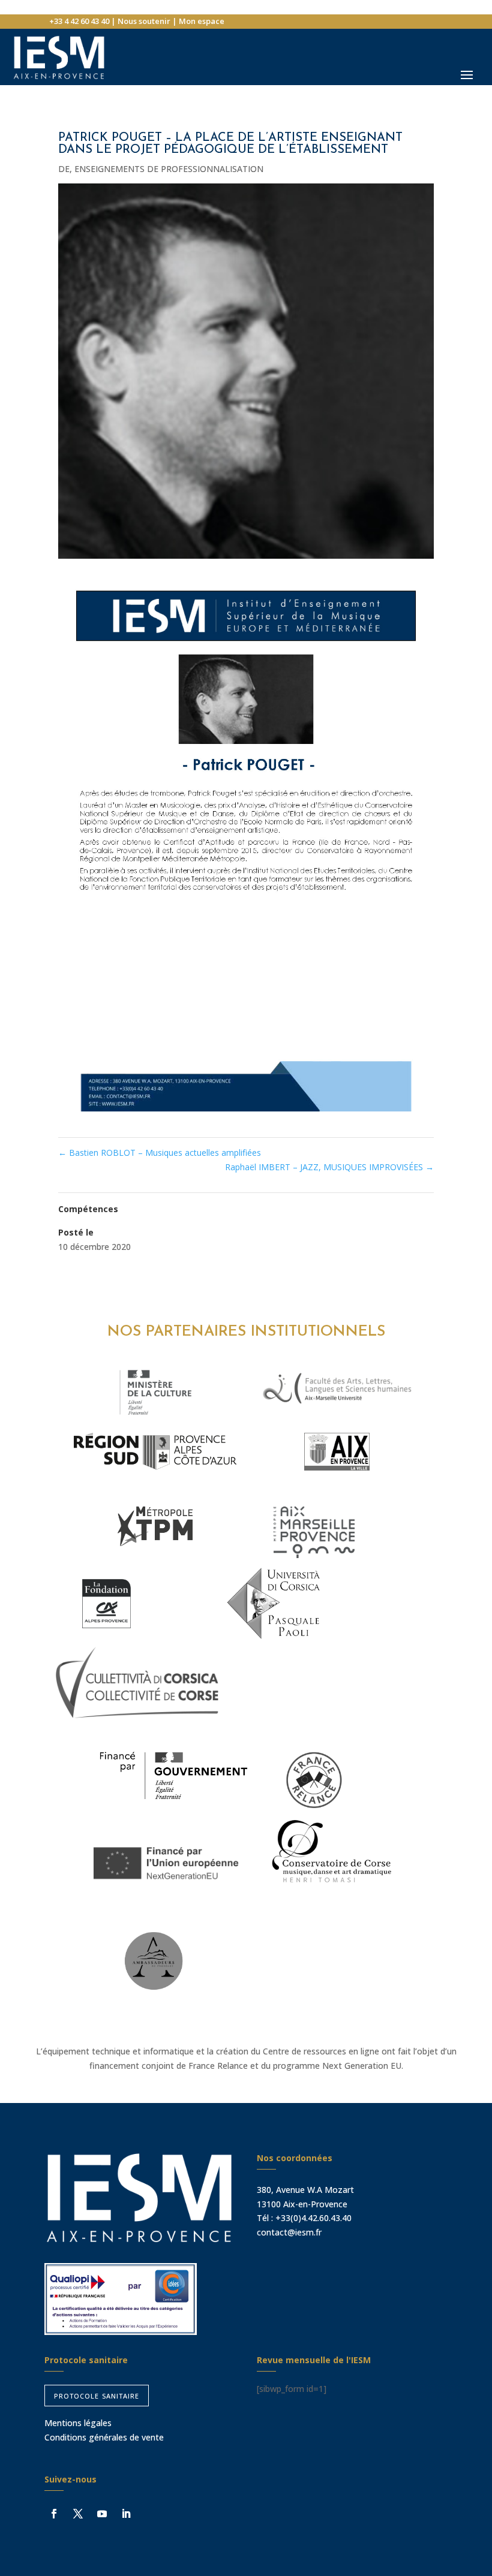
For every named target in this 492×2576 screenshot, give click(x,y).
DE (64, 169)
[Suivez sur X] (78, 2514)
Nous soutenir (144, 21)
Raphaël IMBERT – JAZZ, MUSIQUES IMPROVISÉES (329, 1167)
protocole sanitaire (97, 2395)
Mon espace (202, 21)
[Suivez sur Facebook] (54, 2514)
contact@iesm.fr (289, 2232)
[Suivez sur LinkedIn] (126, 2514)
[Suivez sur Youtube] (102, 2514)
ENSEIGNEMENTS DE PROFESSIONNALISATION (169, 169)
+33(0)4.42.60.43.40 (313, 2218)
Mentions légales (78, 2423)
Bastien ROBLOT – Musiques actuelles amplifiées (160, 1153)
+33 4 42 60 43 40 (79, 21)
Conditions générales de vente (104, 2437)
